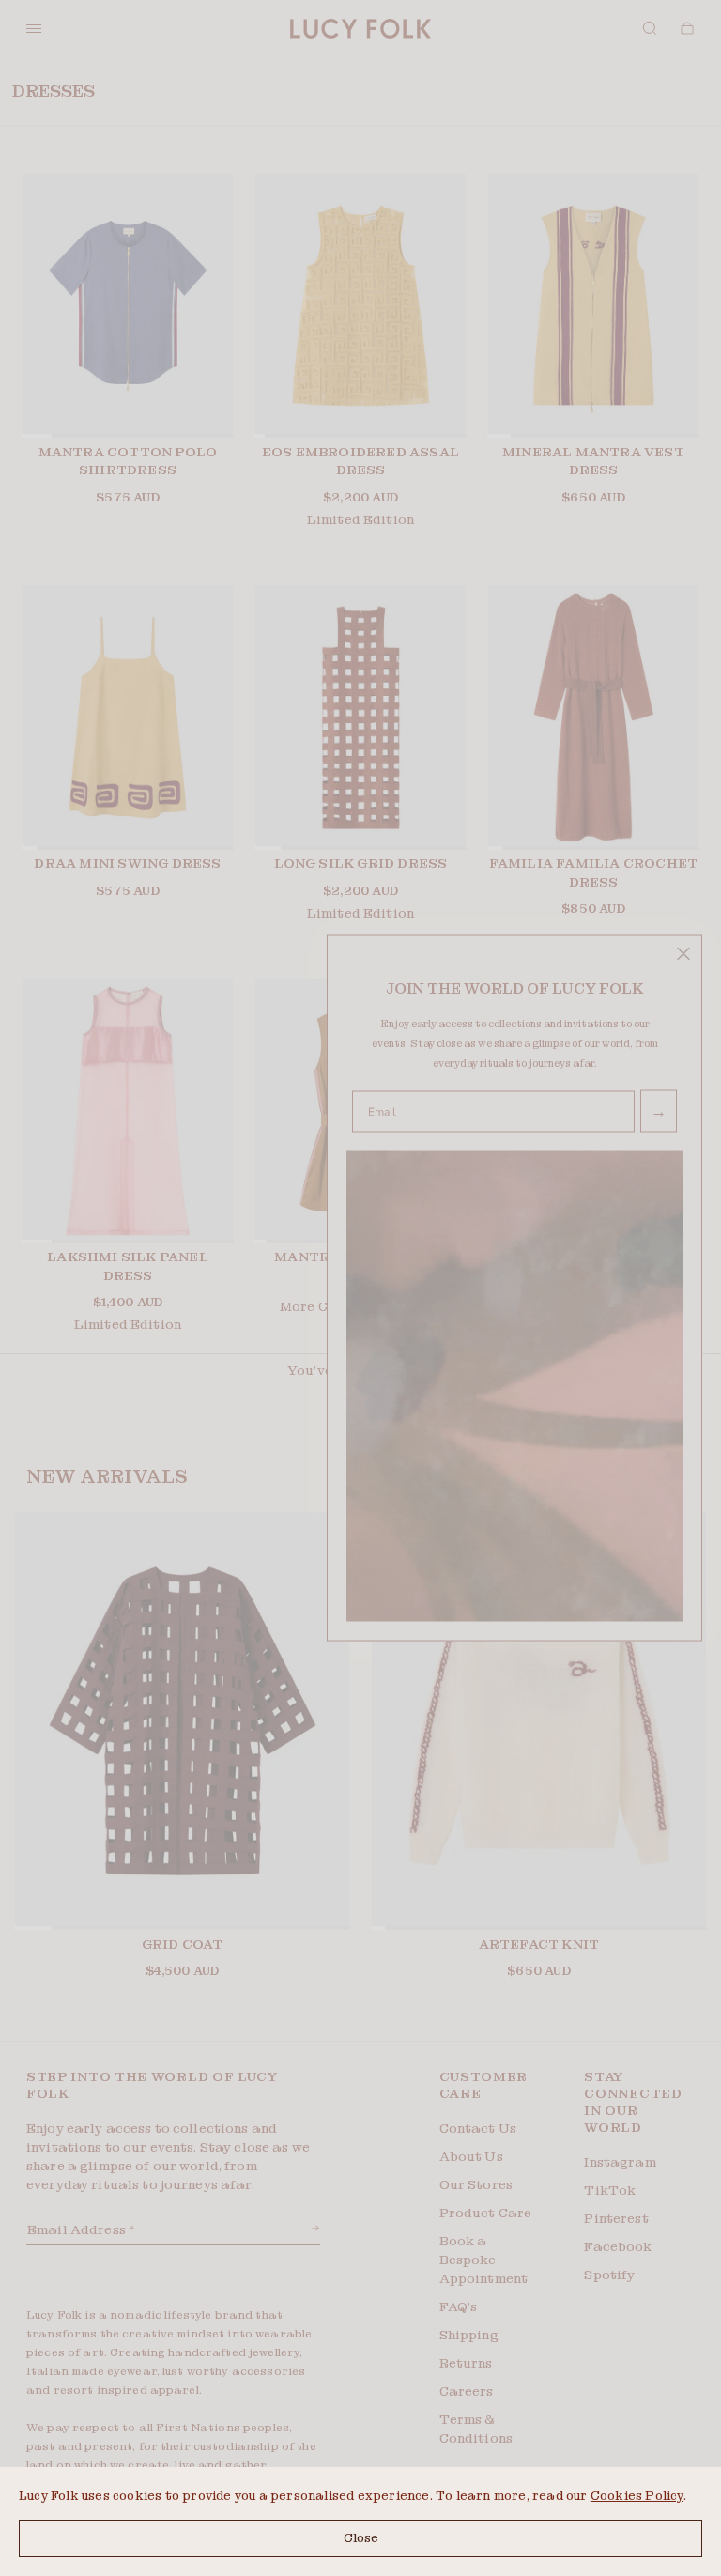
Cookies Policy (637, 2496)
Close (361, 2538)
